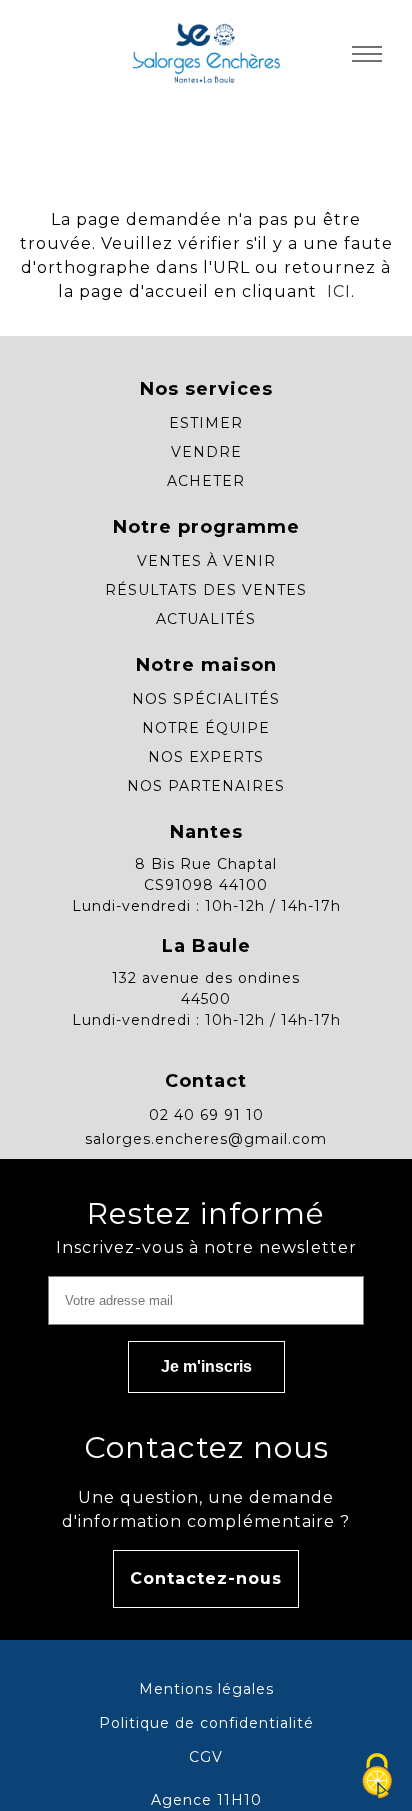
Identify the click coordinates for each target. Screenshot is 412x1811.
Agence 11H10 (206, 1800)
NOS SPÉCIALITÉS (206, 699)
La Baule (206, 946)
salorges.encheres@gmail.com (206, 1139)
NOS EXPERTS (206, 757)
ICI (336, 291)
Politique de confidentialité (206, 1723)
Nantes (206, 832)
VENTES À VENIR (206, 561)
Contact (206, 1081)
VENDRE (206, 452)
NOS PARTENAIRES (206, 786)
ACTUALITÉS (206, 619)
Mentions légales (206, 1689)
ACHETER (206, 481)
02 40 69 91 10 (206, 1115)
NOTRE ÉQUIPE (206, 728)
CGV (206, 1757)
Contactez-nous (206, 1578)
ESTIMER (206, 423)
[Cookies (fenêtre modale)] (377, 1777)
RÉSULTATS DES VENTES (206, 590)
